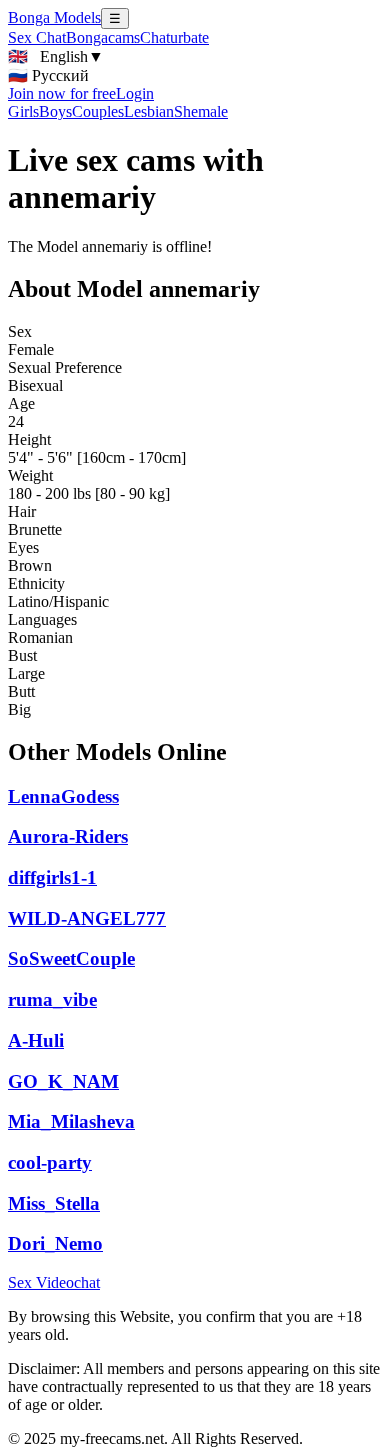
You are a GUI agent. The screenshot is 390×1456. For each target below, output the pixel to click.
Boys (55, 111)
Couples (98, 111)
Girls (23, 111)
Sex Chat (37, 37)
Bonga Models (54, 17)
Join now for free (62, 93)
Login (135, 93)
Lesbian (149, 111)
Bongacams (103, 37)
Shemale (201, 111)
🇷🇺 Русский (48, 75)
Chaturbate (174, 37)
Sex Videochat (54, 1282)
